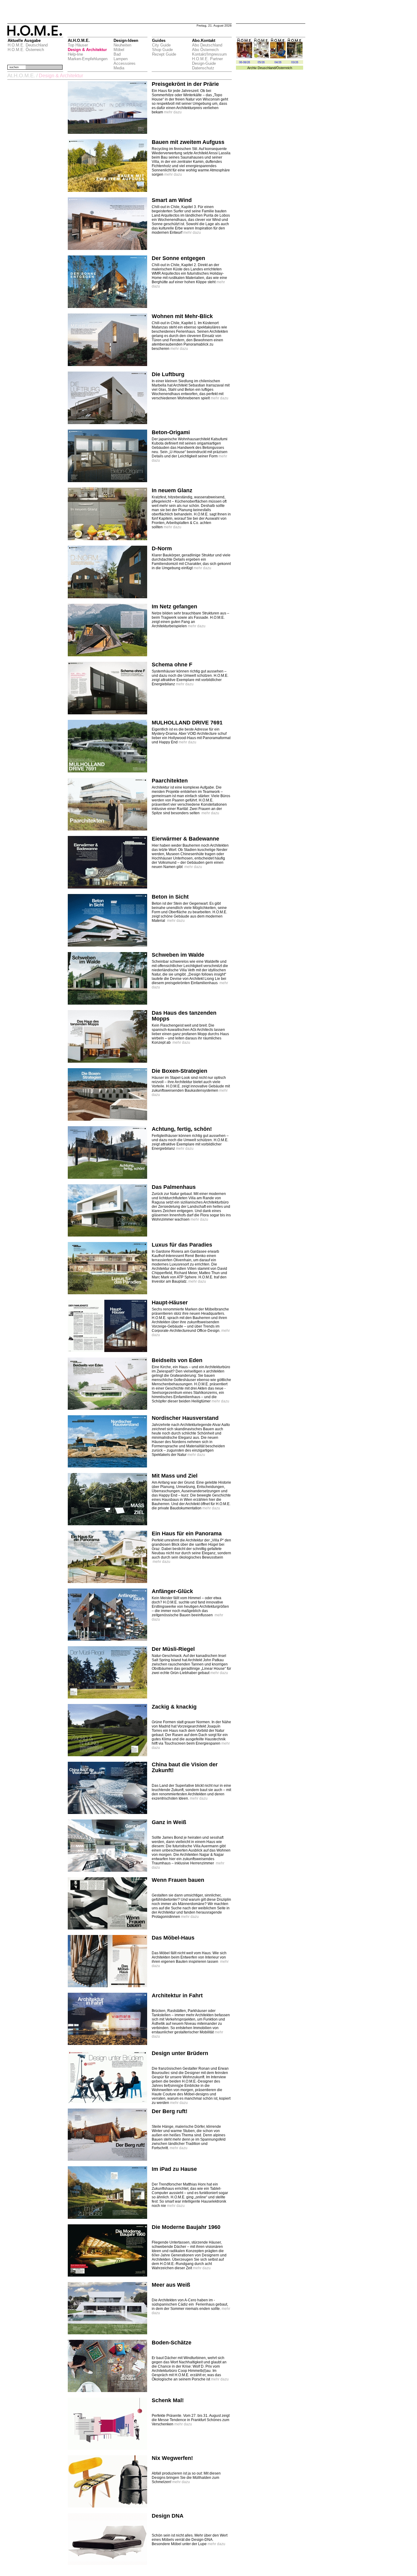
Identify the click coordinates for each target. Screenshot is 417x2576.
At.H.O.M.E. (21, 76)
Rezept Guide (164, 54)
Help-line (75, 54)
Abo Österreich (205, 50)
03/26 (295, 62)
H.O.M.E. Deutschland (28, 45)
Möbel (119, 50)
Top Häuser (78, 45)
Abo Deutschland (207, 45)
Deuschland (267, 68)
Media (119, 68)
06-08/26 (245, 62)
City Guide (161, 45)
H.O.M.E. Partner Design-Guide (207, 61)
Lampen (121, 59)
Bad (117, 54)
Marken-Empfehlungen (88, 59)
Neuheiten (122, 45)
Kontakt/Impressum (209, 54)
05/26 (261, 62)
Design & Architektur (87, 50)
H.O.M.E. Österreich (26, 50)
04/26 (278, 62)
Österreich (284, 68)
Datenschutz (203, 68)
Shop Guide (162, 50)
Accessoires (125, 63)
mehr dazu (173, 112)
